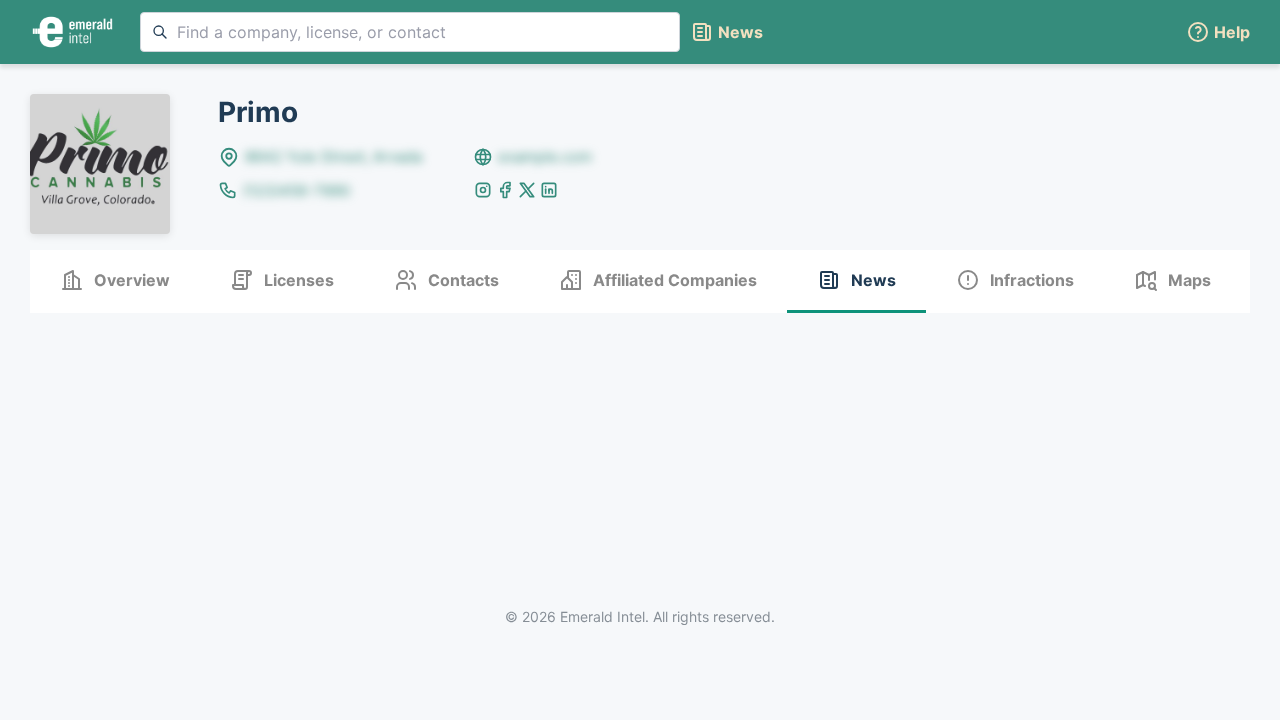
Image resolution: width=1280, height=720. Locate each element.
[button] (1218, 32)
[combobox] (410, 32)
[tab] (115, 281)
